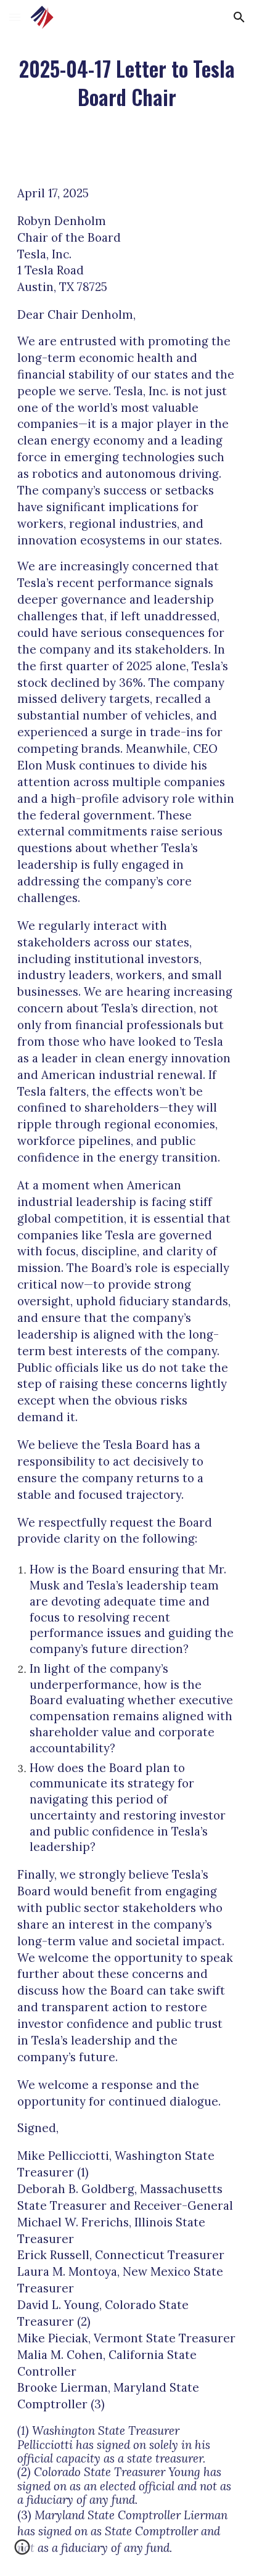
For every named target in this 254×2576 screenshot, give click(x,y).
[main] (127, 83)
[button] (15, 17)
